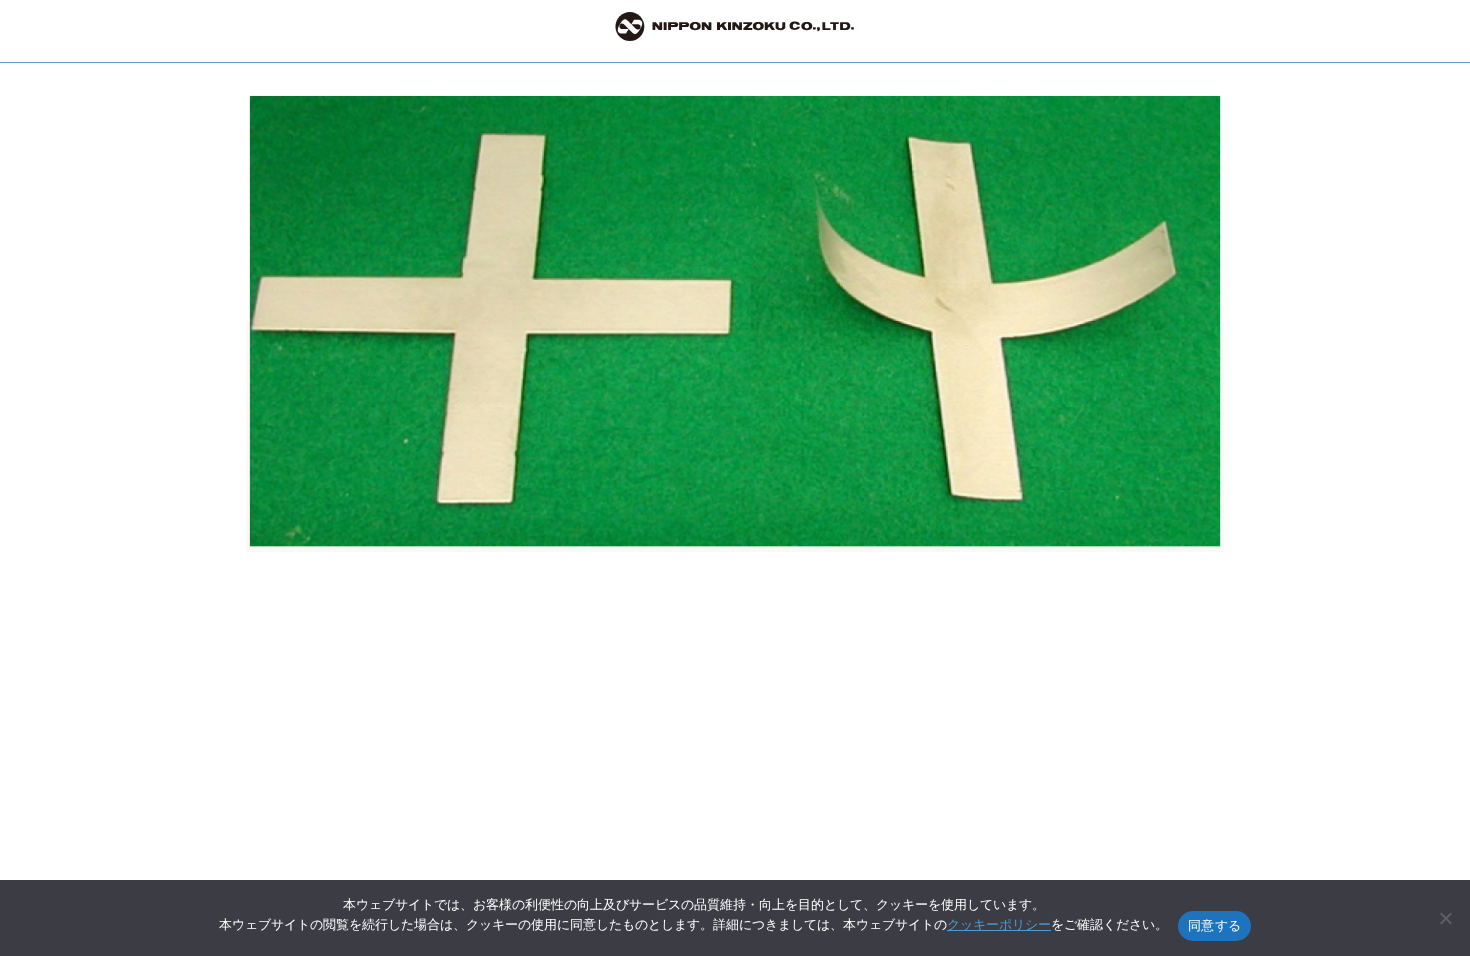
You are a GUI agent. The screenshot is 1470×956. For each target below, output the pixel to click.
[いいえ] (1445, 918)
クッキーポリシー (999, 924)
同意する (1214, 925)
